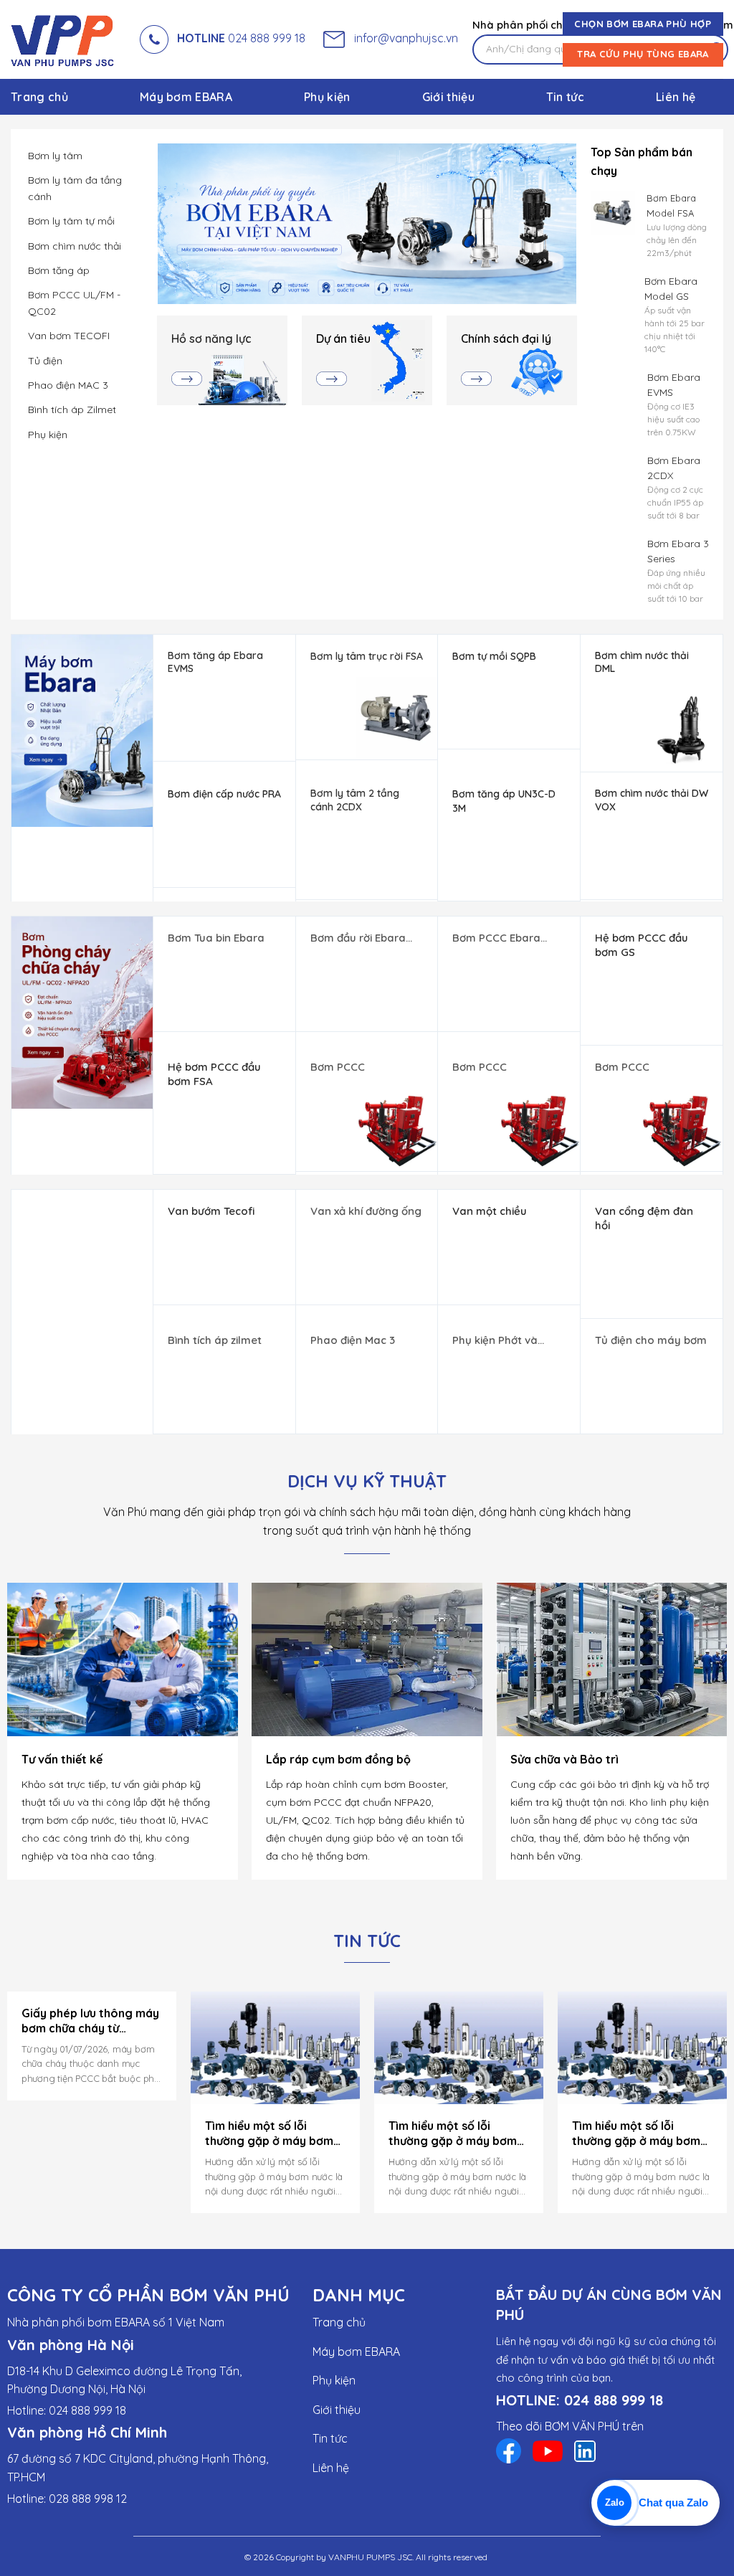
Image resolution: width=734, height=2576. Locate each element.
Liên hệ (676, 97)
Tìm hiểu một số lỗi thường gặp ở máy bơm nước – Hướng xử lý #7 (453, 2134)
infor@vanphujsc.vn (403, 38)
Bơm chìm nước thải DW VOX (652, 800)
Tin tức (565, 97)
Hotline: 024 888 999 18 (67, 2410)
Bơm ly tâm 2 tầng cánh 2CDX (355, 800)
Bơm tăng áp (59, 270)
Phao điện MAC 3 (68, 385)
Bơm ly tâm (55, 156)
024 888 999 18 (241, 38)
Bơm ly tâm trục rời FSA (367, 656)
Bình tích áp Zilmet (72, 409)
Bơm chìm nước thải (75, 246)
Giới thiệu (448, 97)
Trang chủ (39, 97)
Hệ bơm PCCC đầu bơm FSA (214, 1074)
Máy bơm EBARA (186, 97)
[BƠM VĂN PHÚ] (65, 39)
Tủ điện (45, 361)
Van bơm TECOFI (69, 336)
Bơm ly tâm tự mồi (71, 221)
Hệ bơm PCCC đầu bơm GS (642, 945)
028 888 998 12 (88, 2498)
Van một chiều (490, 1211)
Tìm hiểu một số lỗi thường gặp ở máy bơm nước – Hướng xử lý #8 (269, 2134)
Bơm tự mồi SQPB (494, 656)
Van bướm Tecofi (211, 1211)
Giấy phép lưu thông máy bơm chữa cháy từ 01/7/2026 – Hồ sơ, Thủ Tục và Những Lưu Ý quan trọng (90, 2021)
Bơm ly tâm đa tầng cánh (75, 188)
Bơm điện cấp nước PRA (224, 794)
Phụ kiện (327, 97)
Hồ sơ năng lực (211, 338)
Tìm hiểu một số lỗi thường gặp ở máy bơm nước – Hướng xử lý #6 (636, 2134)
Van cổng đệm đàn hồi (644, 1218)
